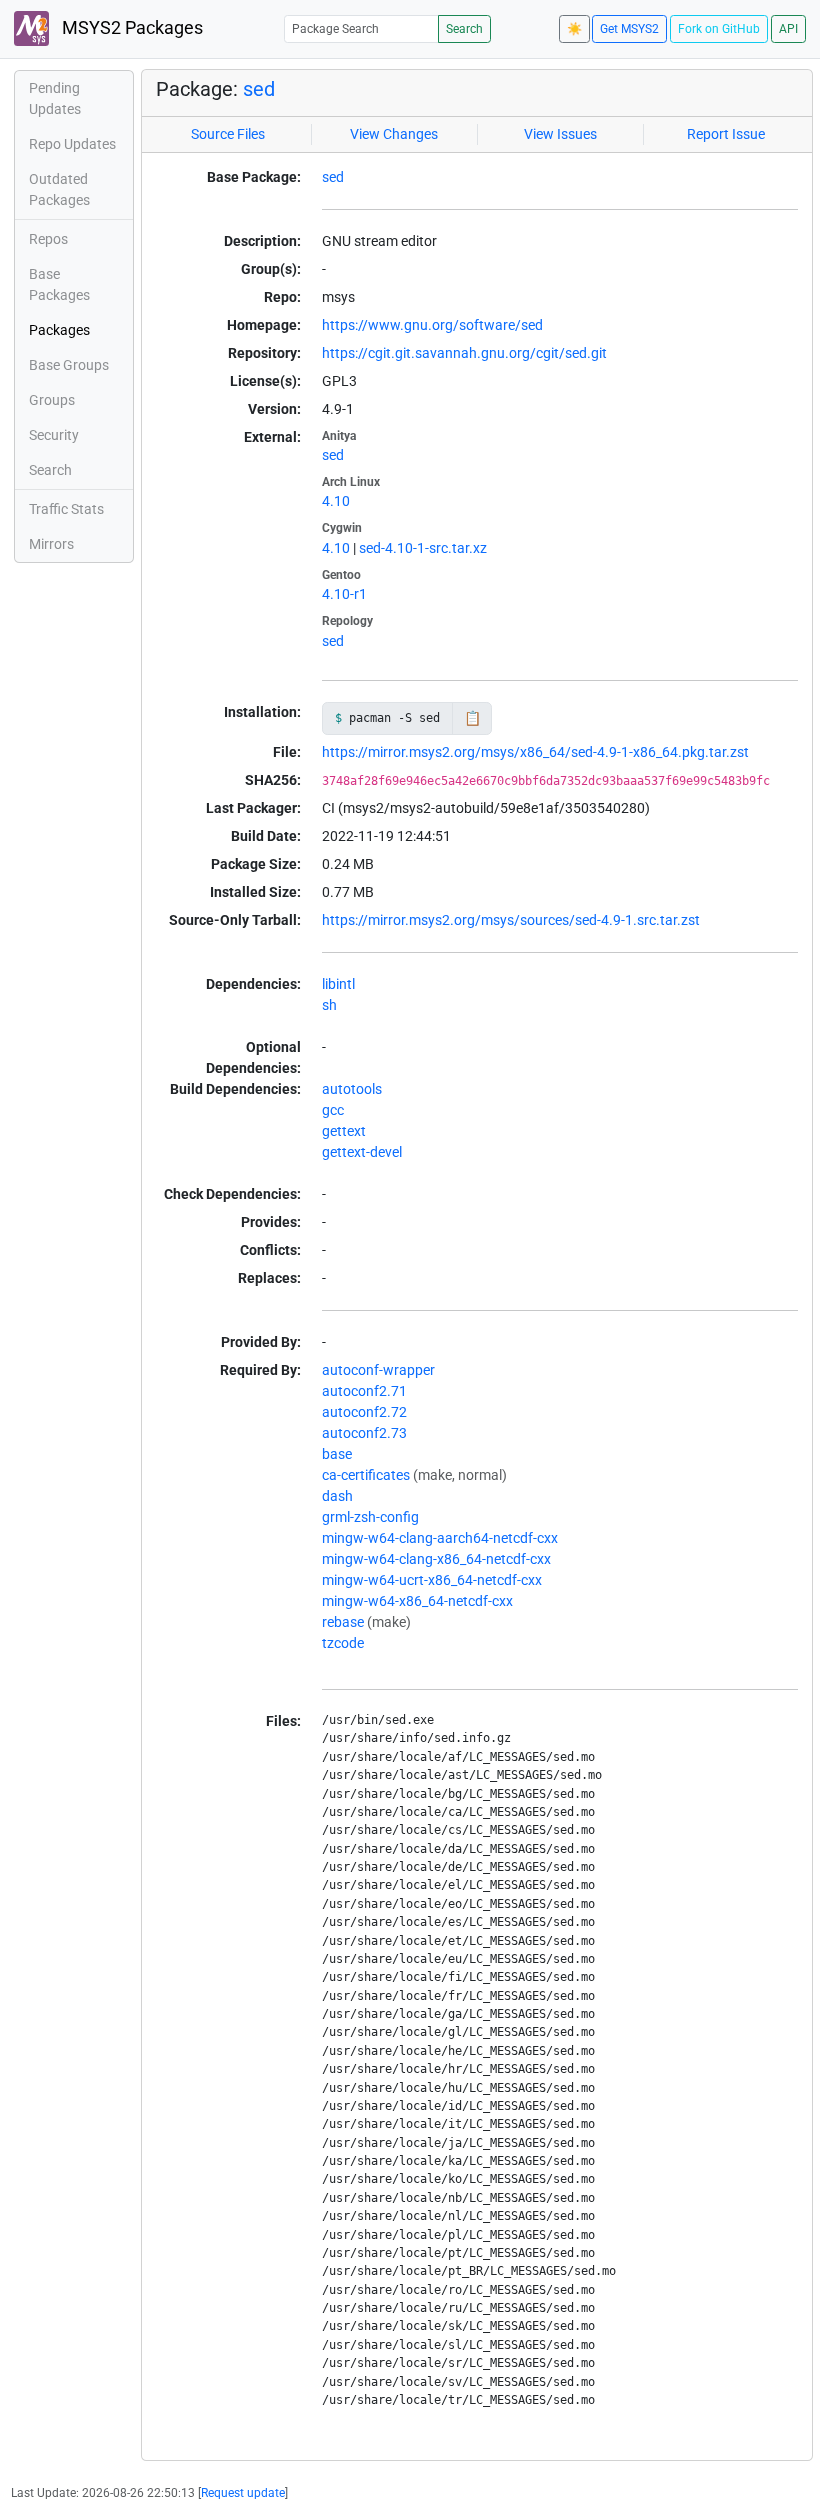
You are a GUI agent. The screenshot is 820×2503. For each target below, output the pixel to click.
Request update (243, 2493)
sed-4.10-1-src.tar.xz (423, 548)
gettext (344, 1131)
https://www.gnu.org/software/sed (432, 325)
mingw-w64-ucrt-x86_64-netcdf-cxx (432, 1580)
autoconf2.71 (364, 1391)
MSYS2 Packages (130, 28)
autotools (352, 1089)
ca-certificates (366, 1475)
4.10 (336, 501)
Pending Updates (55, 98)
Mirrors (51, 544)
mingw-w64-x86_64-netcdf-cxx (417, 1601)
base (337, 1454)
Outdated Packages (59, 189)
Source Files (228, 134)
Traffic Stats (66, 509)
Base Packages (59, 284)
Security (54, 435)
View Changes (394, 134)
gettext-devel (362, 1152)
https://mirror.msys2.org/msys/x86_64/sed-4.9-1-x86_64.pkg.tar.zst (535, 752)
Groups (52, 400)
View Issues (560, 134)
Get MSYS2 (629, 29)
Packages (59, 330)
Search (464, 29)
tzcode (343, 1643)
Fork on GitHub (719, 29)
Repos (48, 239)
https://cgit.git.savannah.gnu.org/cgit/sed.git (464, 353)
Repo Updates (72, 144)
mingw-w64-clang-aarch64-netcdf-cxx (440, 1538)
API (788, 29)
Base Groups (69, 365)
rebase (343, 1622)
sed (259, 89)
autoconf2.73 (364, 1433)
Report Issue (726, 134)
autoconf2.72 (364, 1412)
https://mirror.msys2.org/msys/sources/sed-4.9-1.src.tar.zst (511, 920)
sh (329, 1005)
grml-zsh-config (370, 1517)
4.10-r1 (344, 594)
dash (337, 1496)
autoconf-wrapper (378, 1370)
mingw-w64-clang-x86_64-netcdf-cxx (436, 1559)
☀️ (574, 29)
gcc (333, 1110)
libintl (338, 984)
